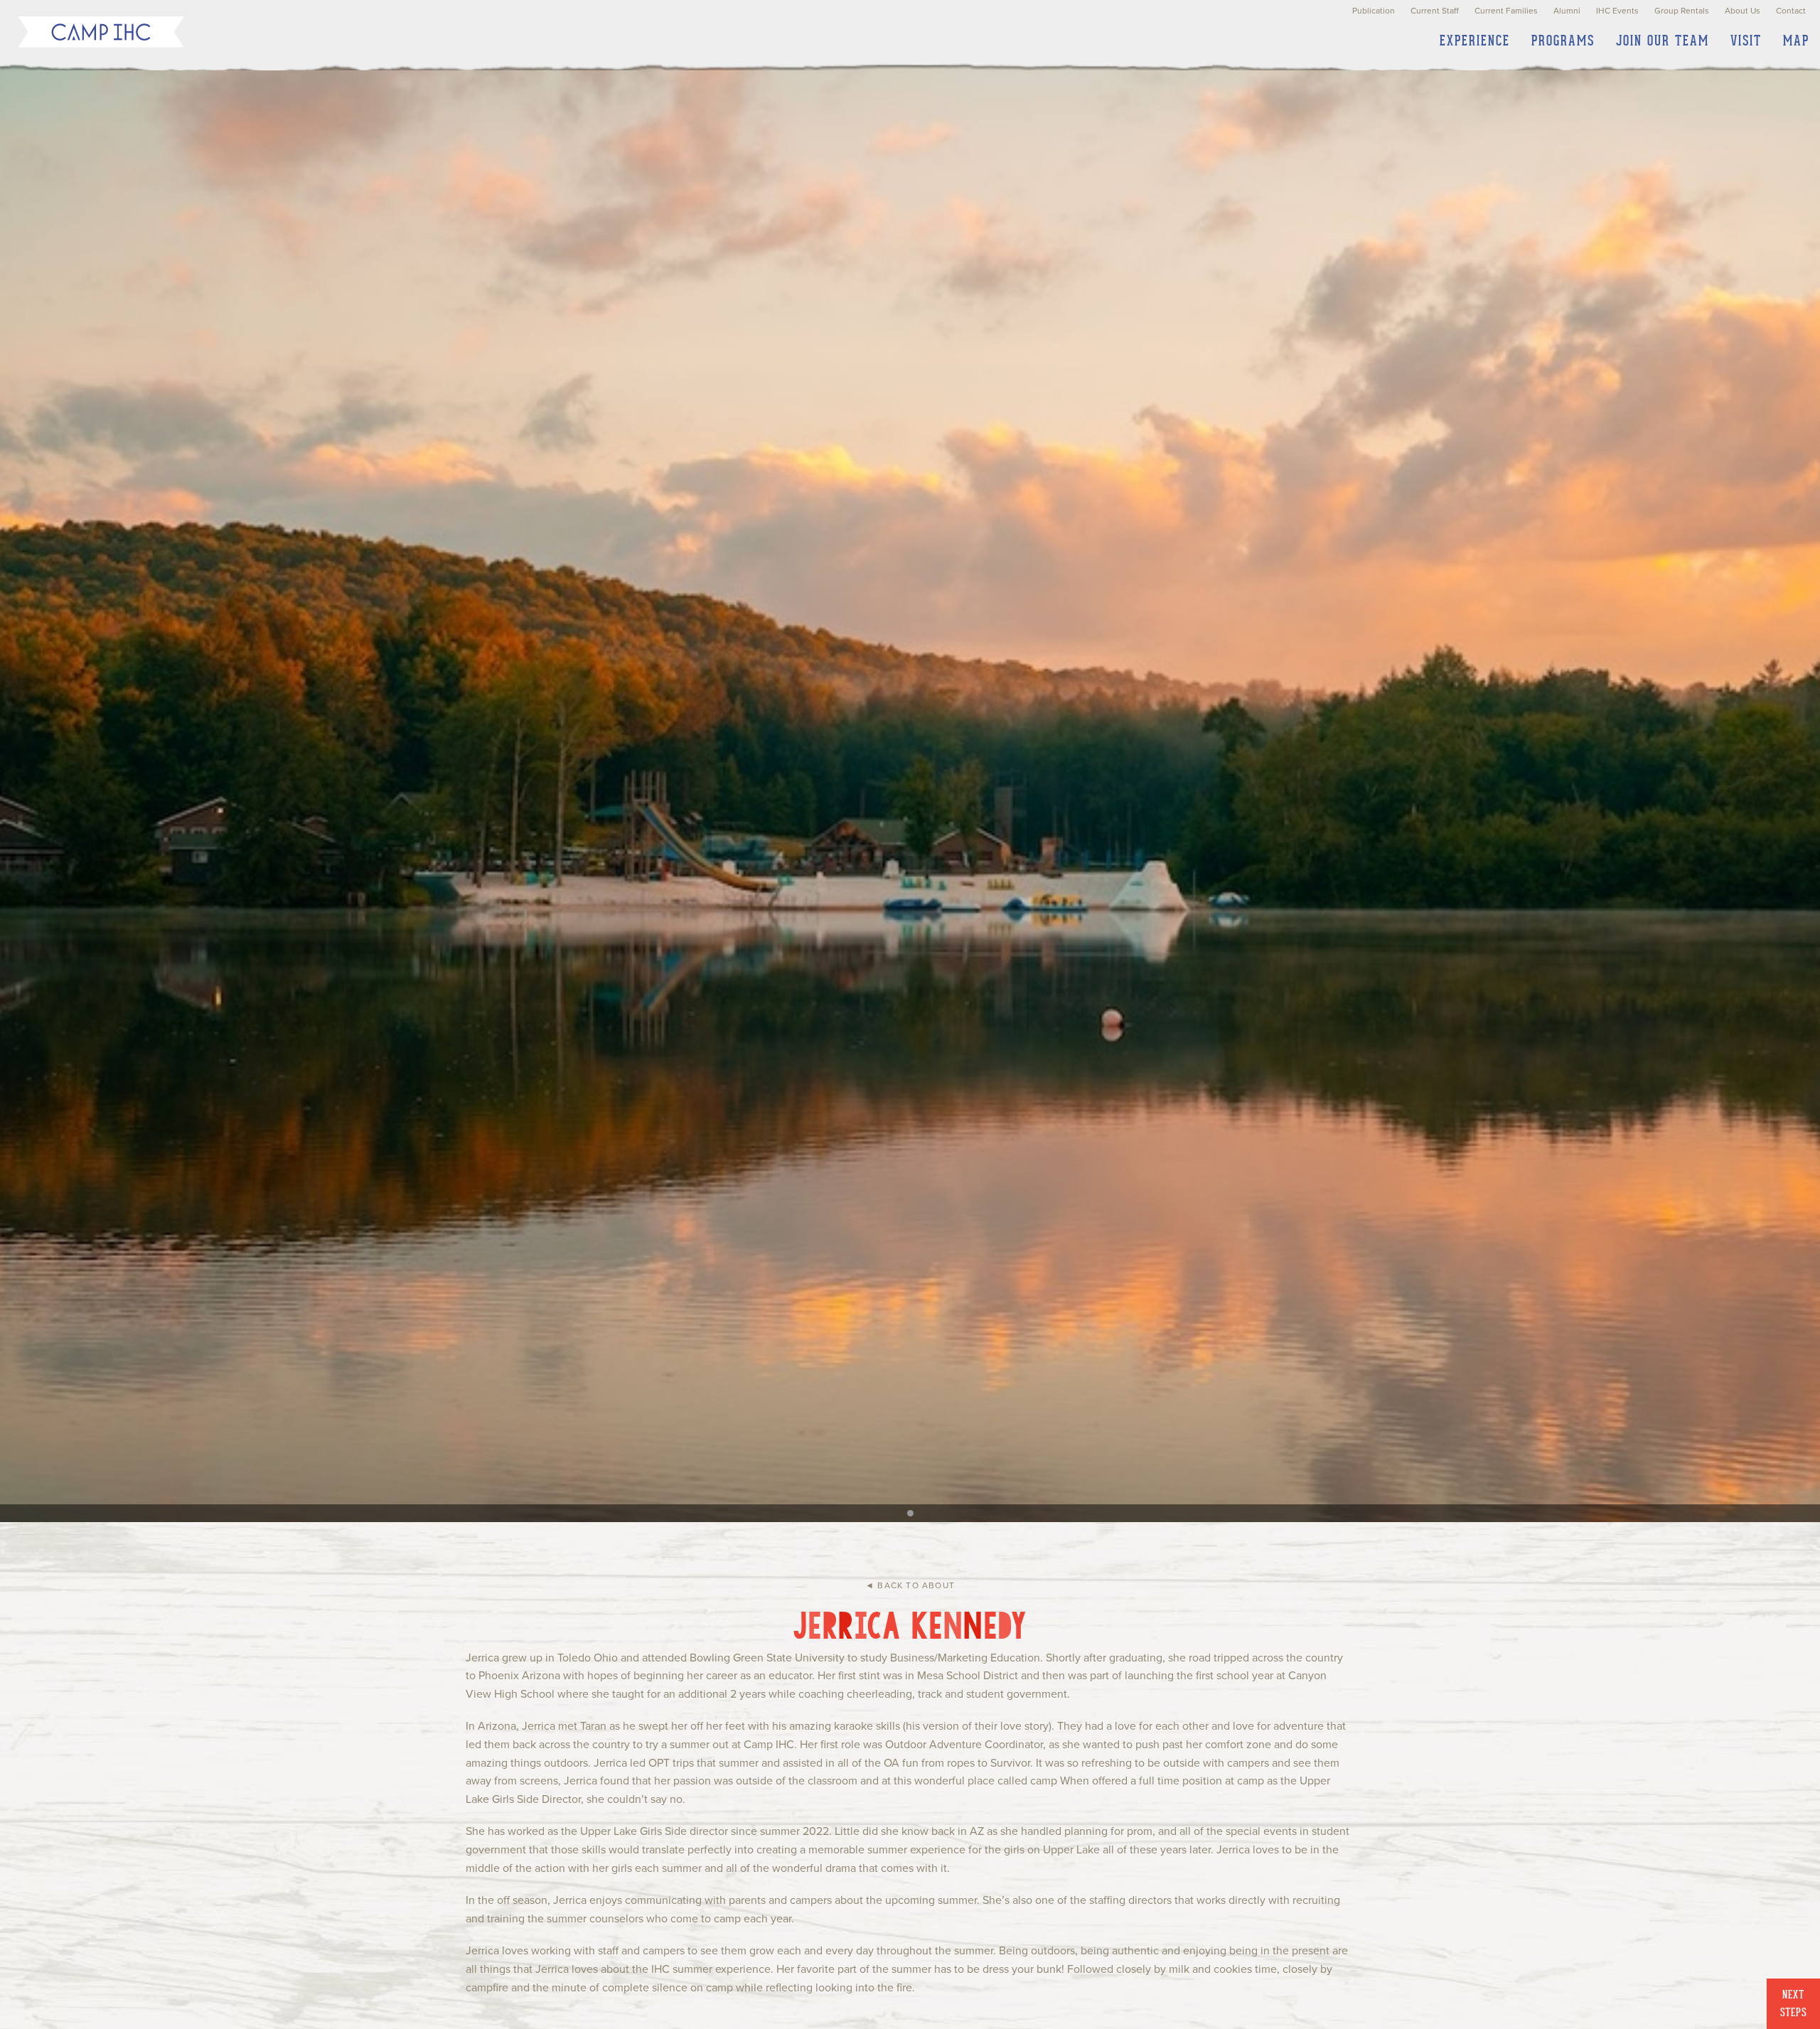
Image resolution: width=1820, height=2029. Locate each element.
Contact (1791, 11)
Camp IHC (101, 32)
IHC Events (1617, 11)
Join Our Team (1663, 41)
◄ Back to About (910, 1585)
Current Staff (1435, 11)
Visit (1746, 41)
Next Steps (1794, 2004)
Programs (1563, 41)
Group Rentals (1682, 11)
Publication (1374, 11)
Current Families (1506, 11)
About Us (1743, 11)
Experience (1475, 41)
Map (1796, 41)
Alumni (1567, 11)
